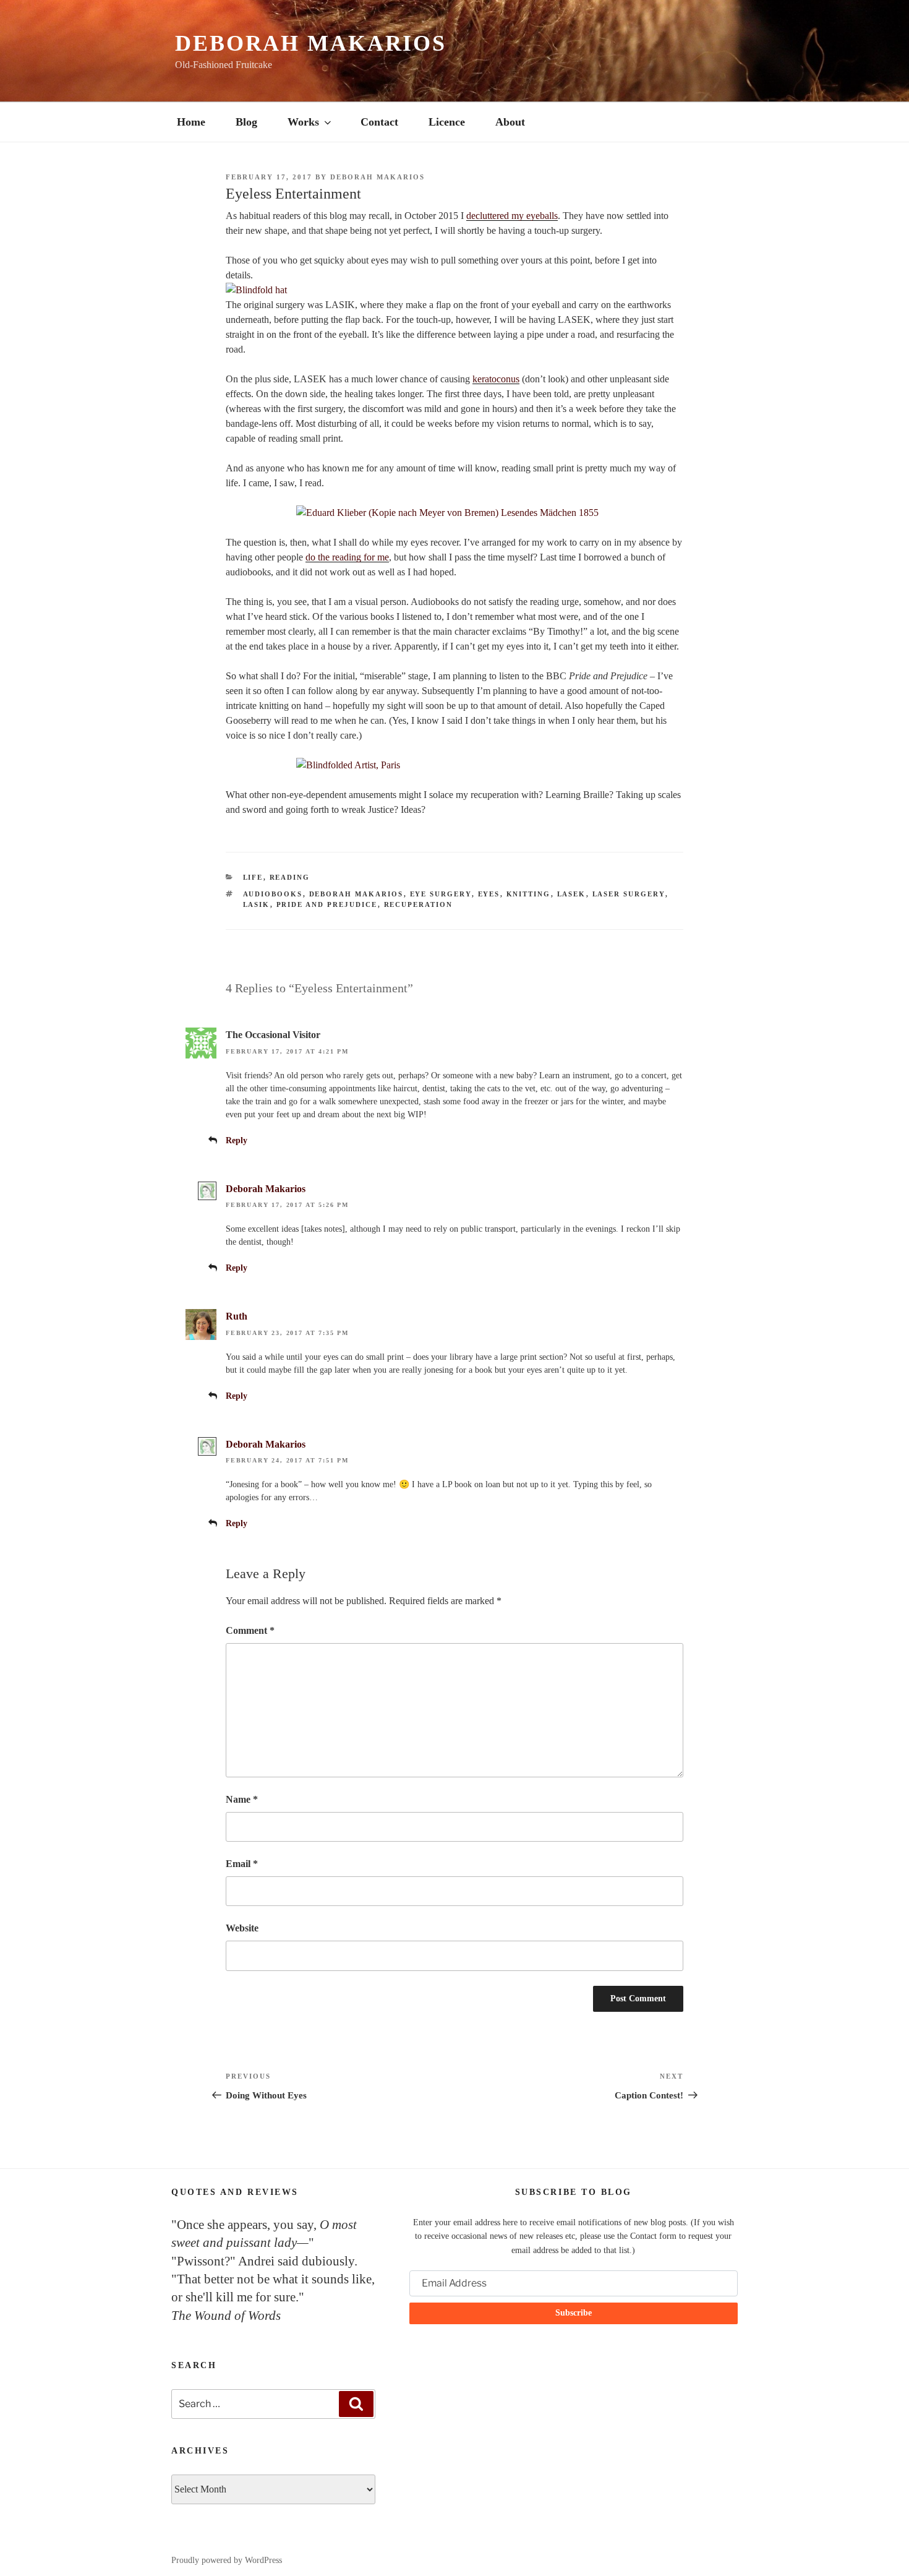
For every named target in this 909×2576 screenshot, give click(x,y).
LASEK (572, 894)
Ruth (237, 1316)
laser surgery (629, 894)
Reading (290, 877)
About (510, 122)
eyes (489, 894)
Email (242, 1864)
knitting (529, 894)
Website (242, 1928)
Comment (250, 1630)
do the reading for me (347, 557)
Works (303, 122)
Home (191, 122)
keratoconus (496, 379)
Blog (246, 122)
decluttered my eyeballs (512, 216)
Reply (237, 1140)
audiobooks (273, 894)
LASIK (257, 904)
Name (242, 1799)
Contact (379, 122)
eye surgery (441, 894)
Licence (447, 122)
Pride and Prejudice (327, 904)
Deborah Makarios (311, 43)
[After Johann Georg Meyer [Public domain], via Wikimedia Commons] (454, 513)
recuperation (419, 904)
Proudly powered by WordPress (227, 2560)
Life (253, 877)
